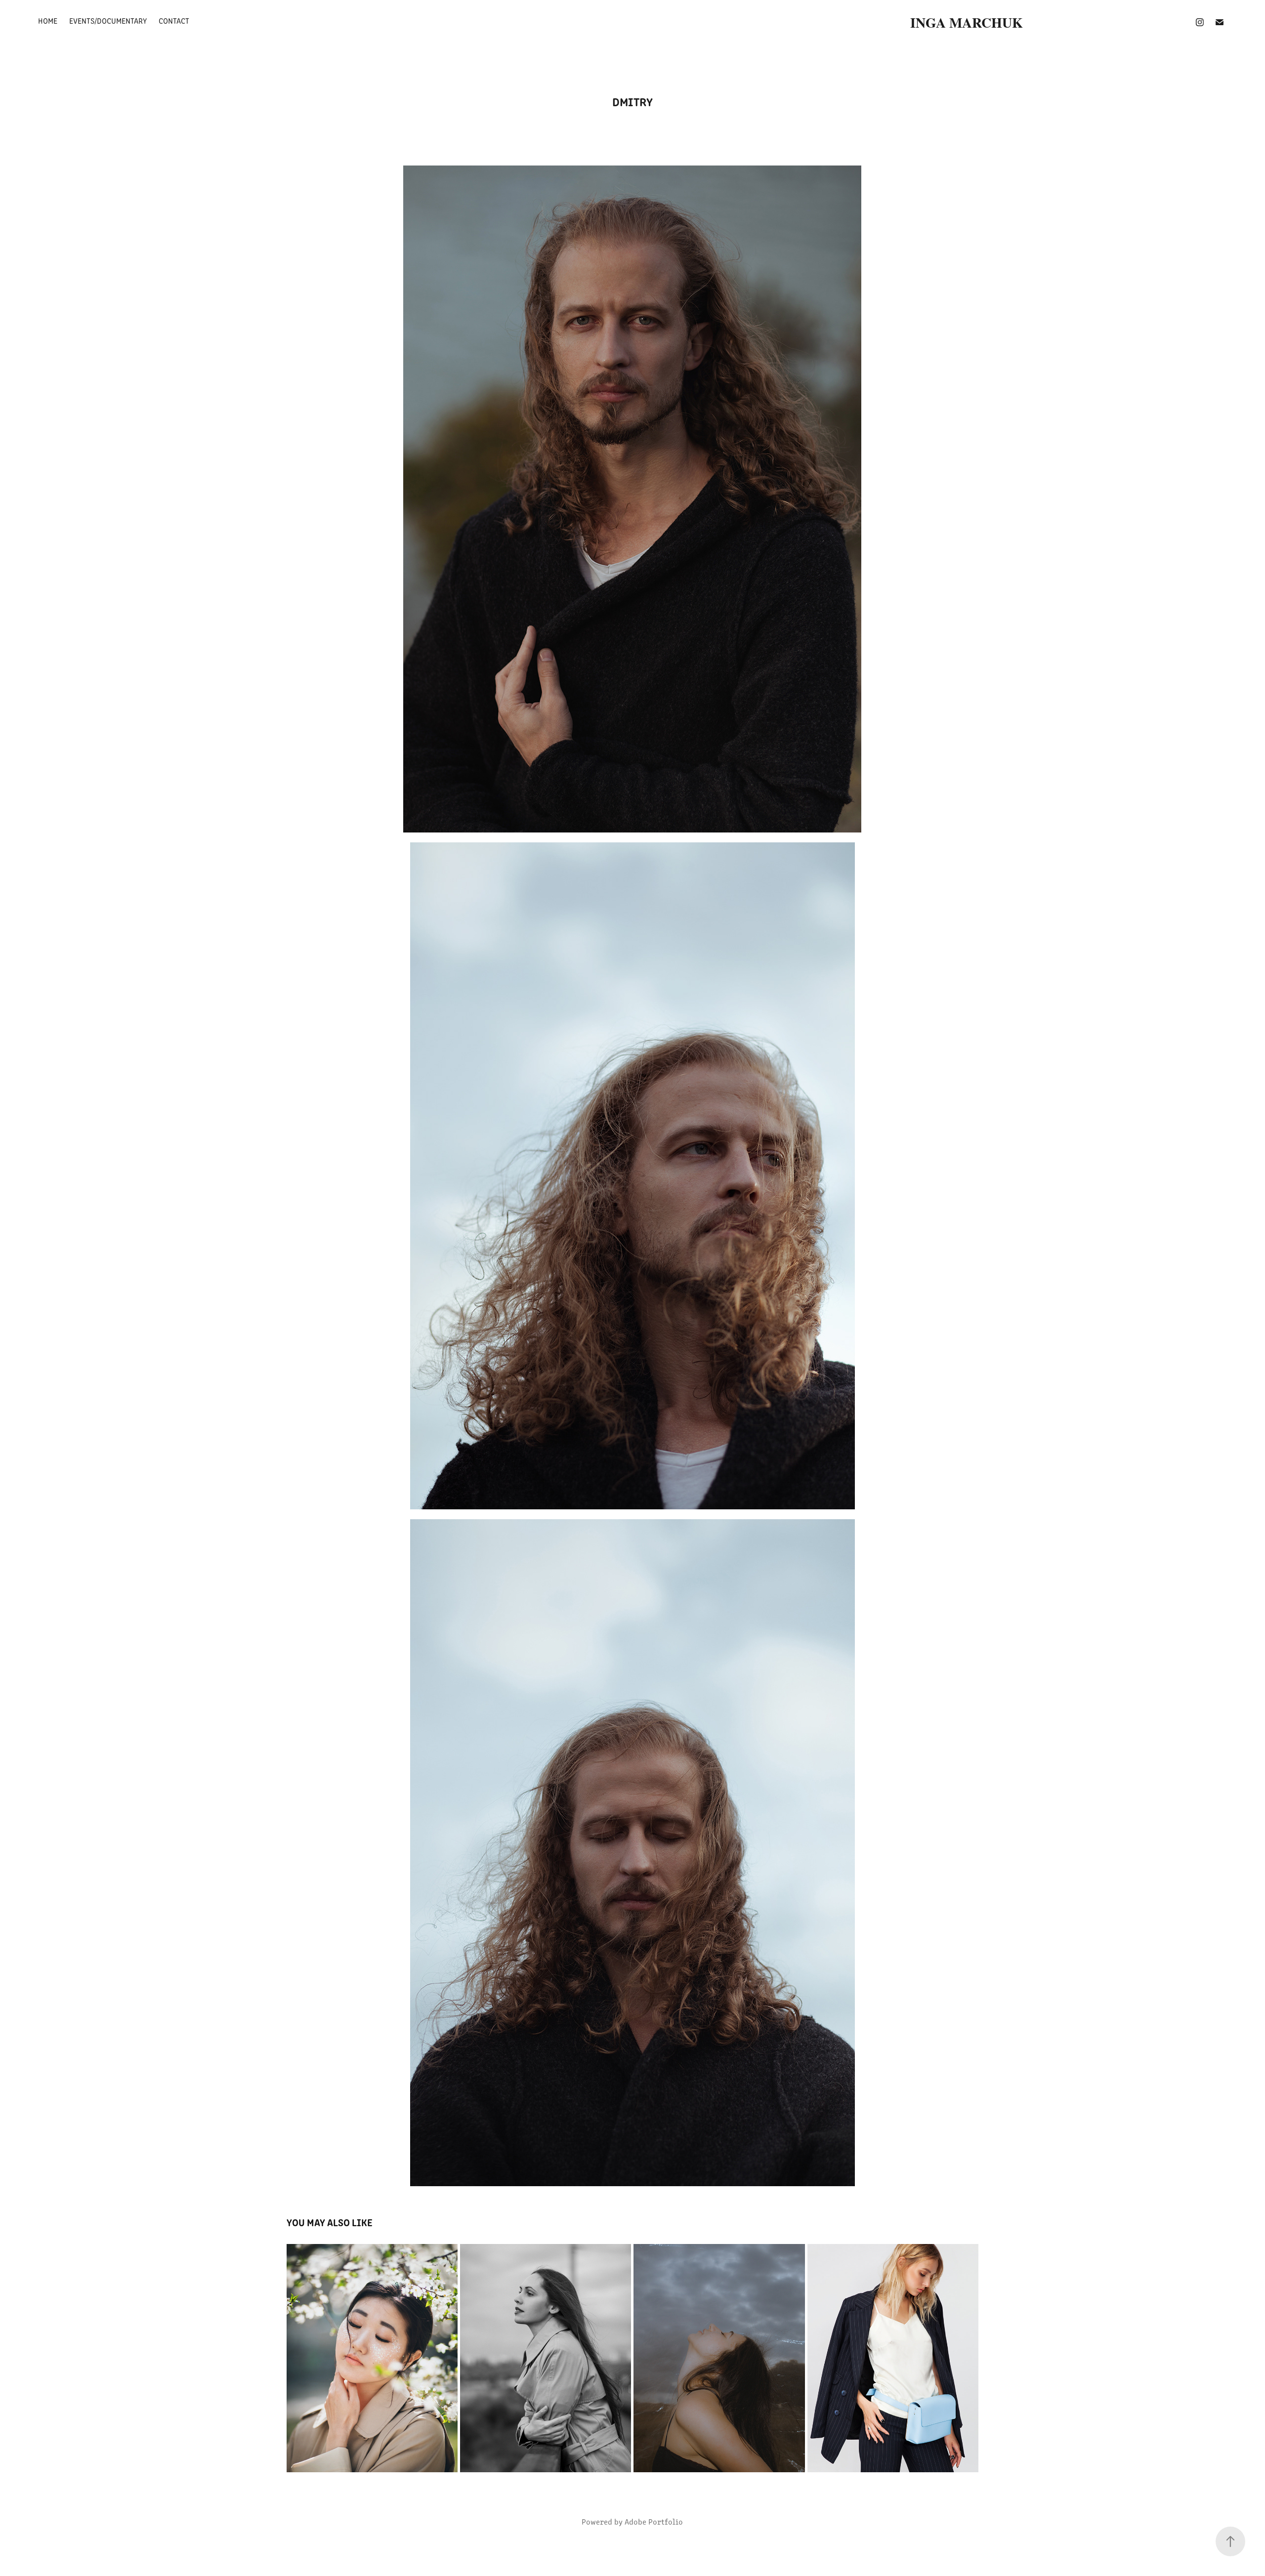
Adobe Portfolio (654, 2521)
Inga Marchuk (968, 22)
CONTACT (174, 21)
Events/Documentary (108, 21)
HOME (48, 21)
